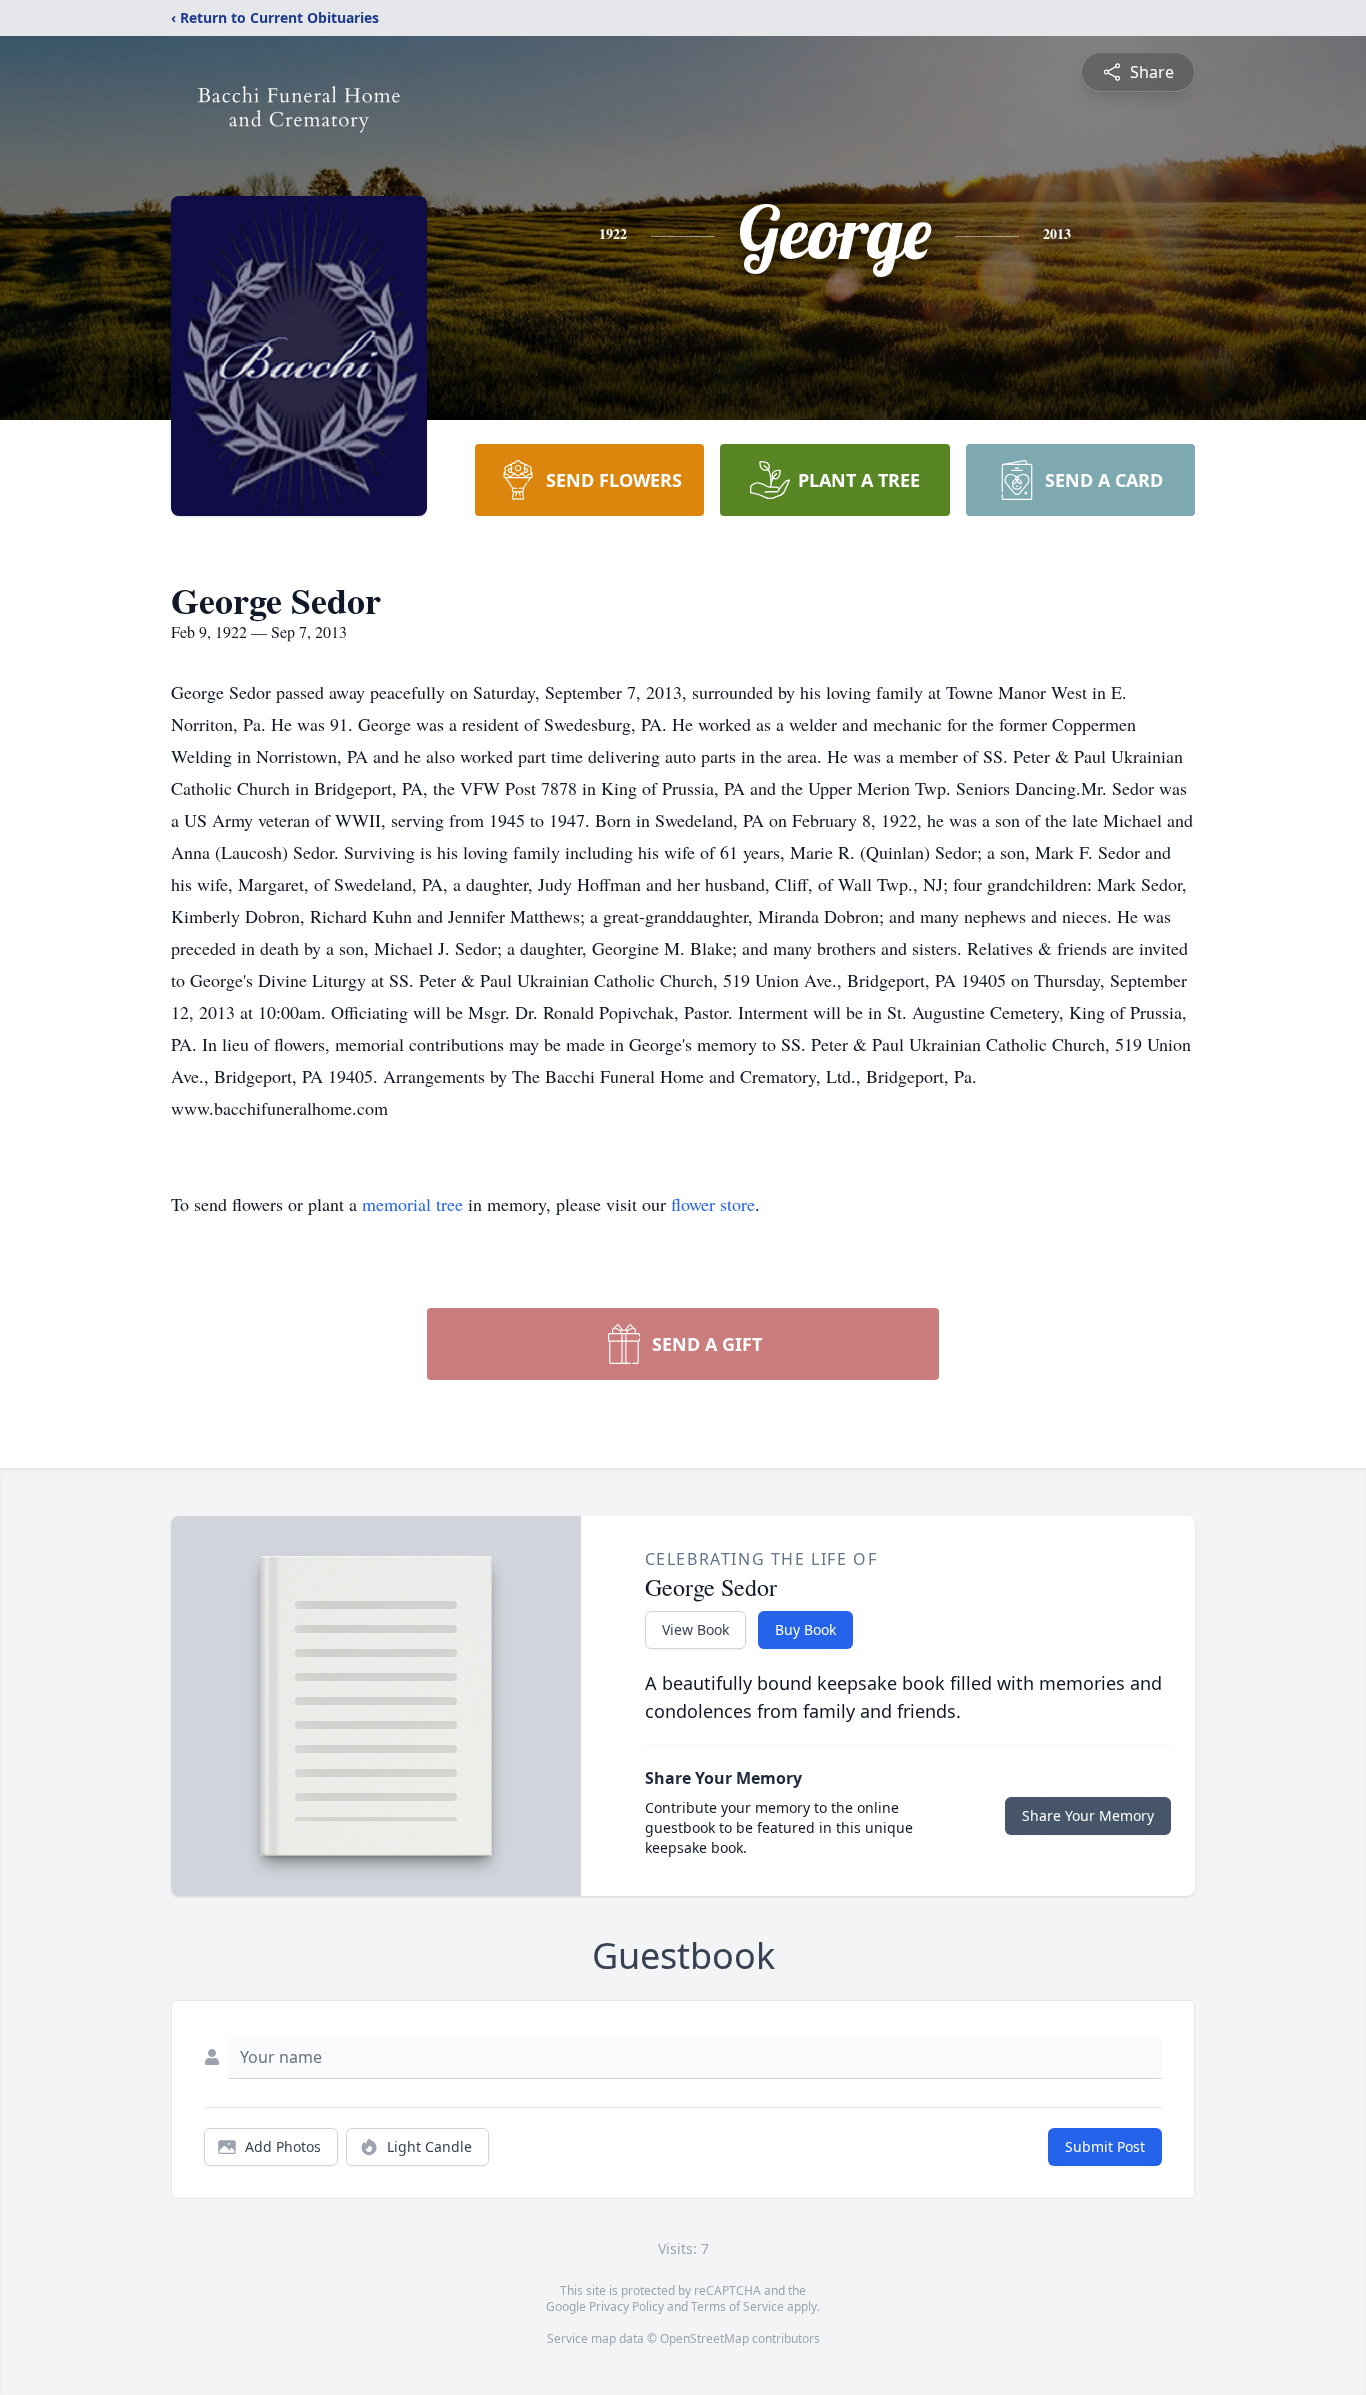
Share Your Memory (1088, 1815)
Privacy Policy (626, 2306)
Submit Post (1105, 2146)
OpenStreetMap (704, 2338)
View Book (695, 1629)
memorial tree (412, 1204)
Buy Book (805, 1629)
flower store (713, 1204)
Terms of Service (737, 2306)
